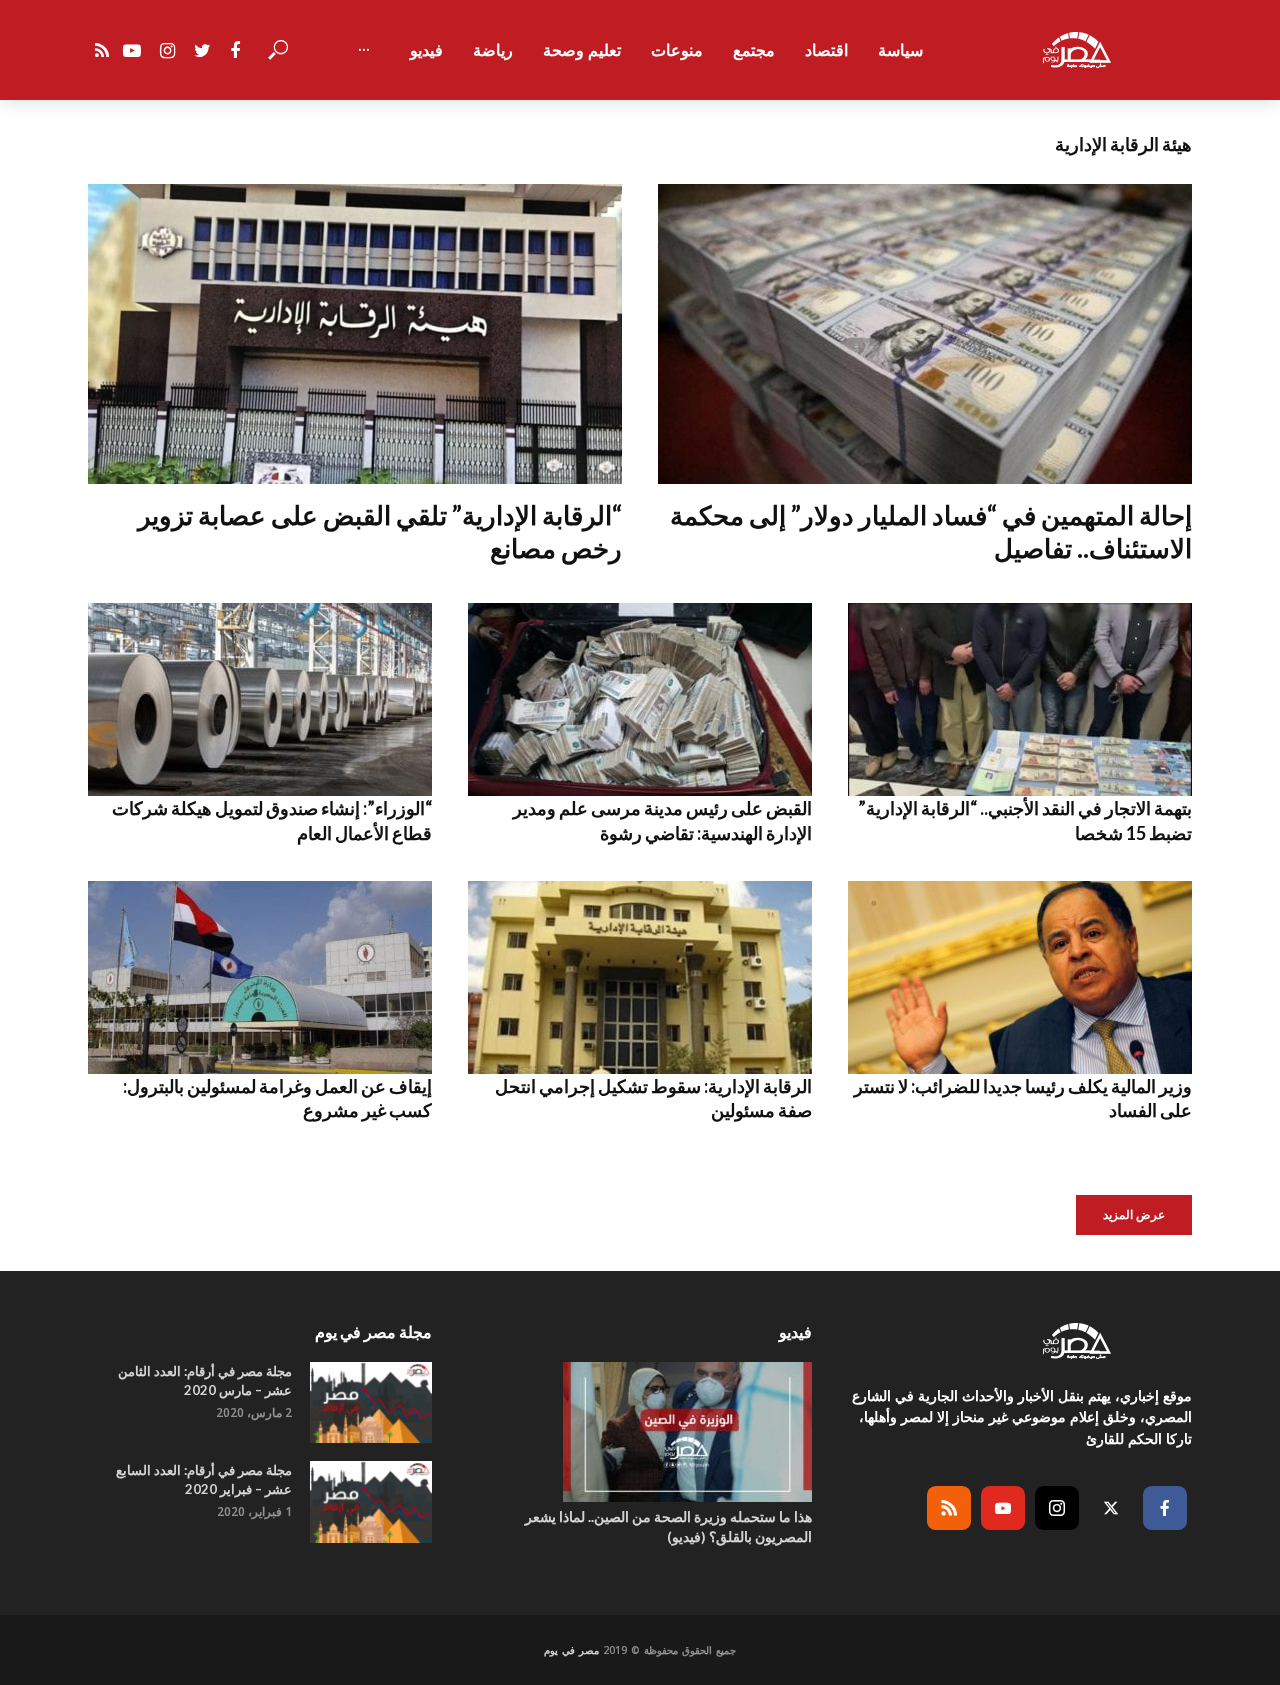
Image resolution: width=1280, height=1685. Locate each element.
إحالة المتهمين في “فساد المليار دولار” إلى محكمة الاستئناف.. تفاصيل (931, 531)
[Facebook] (1165, 1508)
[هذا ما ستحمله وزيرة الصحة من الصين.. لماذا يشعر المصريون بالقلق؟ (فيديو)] (640, 1432)
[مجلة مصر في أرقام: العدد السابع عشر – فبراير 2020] (371, 1501)
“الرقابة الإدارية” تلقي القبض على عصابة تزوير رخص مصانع (380, 531)
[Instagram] (1057, 1508)
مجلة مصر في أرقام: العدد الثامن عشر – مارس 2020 (205, 1380)
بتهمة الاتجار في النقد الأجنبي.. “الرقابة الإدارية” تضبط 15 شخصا (1025, 820)
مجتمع (754, 50)
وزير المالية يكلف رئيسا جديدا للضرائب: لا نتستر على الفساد (1023, 1098)
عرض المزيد (1134, 1214)
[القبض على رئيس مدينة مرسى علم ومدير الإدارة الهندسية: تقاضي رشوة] (640, 699)
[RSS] (949, 1508)
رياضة (493, 50)
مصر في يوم (571, 1650)
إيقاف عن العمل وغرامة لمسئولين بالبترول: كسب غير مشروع (277, 1098)
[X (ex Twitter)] (1111, 1508)
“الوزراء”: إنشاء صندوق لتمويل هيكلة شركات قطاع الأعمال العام (272, 820)
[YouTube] (1003, 1508)
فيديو (426, 50)
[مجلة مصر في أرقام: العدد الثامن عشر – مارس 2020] (371, 1402)
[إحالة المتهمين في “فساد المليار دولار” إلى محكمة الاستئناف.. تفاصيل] (925, 334)
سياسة (900, 50)
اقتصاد (826, 50)
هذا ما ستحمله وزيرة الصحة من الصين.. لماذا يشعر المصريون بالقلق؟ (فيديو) (668, 1526)
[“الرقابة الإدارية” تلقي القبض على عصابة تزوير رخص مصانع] (355, 334)
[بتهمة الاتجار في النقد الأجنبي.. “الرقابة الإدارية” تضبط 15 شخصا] (1020, 699)
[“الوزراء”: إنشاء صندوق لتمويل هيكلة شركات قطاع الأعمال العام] (260, 699)
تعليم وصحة (582, 50)
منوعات (677, 50)
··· (364, 50)
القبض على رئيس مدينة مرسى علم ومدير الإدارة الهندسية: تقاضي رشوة (662, 820)
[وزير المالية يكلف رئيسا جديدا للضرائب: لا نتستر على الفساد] (1020, 977)
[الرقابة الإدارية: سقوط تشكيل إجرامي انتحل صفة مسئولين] (640, 977)
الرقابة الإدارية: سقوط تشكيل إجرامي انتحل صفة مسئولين (653, 1098)
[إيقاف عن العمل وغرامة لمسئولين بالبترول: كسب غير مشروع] (260, 977)
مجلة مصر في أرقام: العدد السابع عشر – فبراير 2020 (204, 1479)
